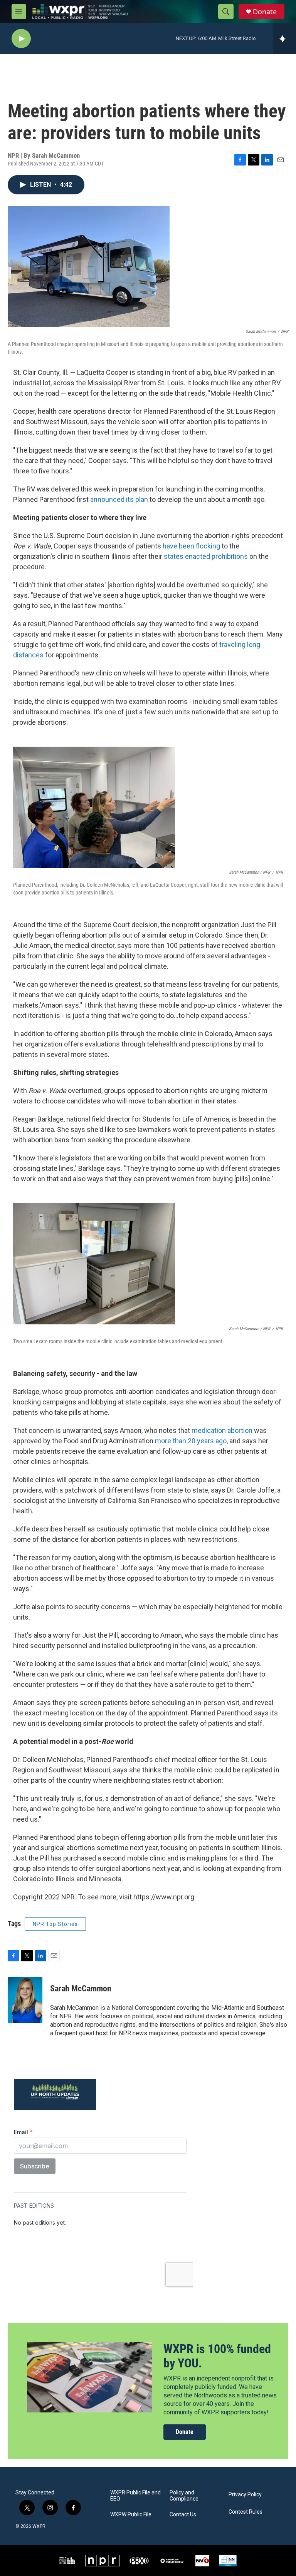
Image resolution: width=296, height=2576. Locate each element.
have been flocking (191, 546)
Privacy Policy (245, 2495)
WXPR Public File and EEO (135, 2496)
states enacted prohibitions (206, 556)
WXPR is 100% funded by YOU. (217, 2356)
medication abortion (222, 1430)
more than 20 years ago (191, 1441)
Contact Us (183, 2515)
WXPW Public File (131, 2515)
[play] (21, 39)
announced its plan (118, 499)
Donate (265, 12)
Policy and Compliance (184, 2496)
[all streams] (285, 38)
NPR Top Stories (55, 1924)
